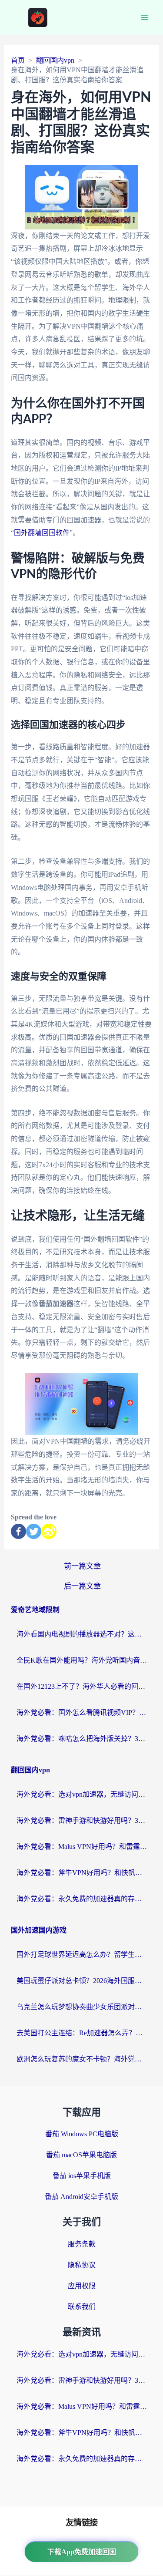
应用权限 (82, 2286)
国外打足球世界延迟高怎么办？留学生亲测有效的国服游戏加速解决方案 (82, 1955)
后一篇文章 (82, 1586)
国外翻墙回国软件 (42, 533)
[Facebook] (18, 1531)
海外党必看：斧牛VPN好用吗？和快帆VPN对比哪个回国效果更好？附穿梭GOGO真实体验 (82, 1873)
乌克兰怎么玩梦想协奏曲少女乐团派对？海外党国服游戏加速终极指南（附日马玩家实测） (82, 2007)
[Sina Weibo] (49, 1531)
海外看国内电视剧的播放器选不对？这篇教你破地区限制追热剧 (82, 1634)
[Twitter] (34, 1531)
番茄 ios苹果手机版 (82, 2176)
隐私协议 (82, 2265)
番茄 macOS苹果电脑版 (81, 2155)
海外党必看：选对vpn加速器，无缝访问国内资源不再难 (82, 1794)
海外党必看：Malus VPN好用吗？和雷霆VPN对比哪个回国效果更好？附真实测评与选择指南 (82, 1847)
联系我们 (82, 2307)
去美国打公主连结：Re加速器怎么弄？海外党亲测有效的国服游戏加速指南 (82, 2033)
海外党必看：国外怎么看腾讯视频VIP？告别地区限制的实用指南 (82, 1712)
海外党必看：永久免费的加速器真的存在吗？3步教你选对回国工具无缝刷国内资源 (82, 1899)
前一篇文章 (82, 1566)
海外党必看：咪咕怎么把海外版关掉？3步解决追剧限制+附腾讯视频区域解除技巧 (82, 1739)
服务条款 (82, 2244)
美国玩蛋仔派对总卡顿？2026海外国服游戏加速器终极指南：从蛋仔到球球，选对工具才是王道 (82, 1981)
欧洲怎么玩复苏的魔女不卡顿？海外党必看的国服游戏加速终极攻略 (82, 2059)
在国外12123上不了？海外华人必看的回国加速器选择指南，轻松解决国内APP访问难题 (82, 1686)
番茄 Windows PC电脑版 (82, 2134)
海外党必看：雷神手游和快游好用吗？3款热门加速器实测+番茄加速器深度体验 (82, 1820)
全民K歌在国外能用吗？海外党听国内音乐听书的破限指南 (82, 1660)
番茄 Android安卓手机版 (81, 2197)
